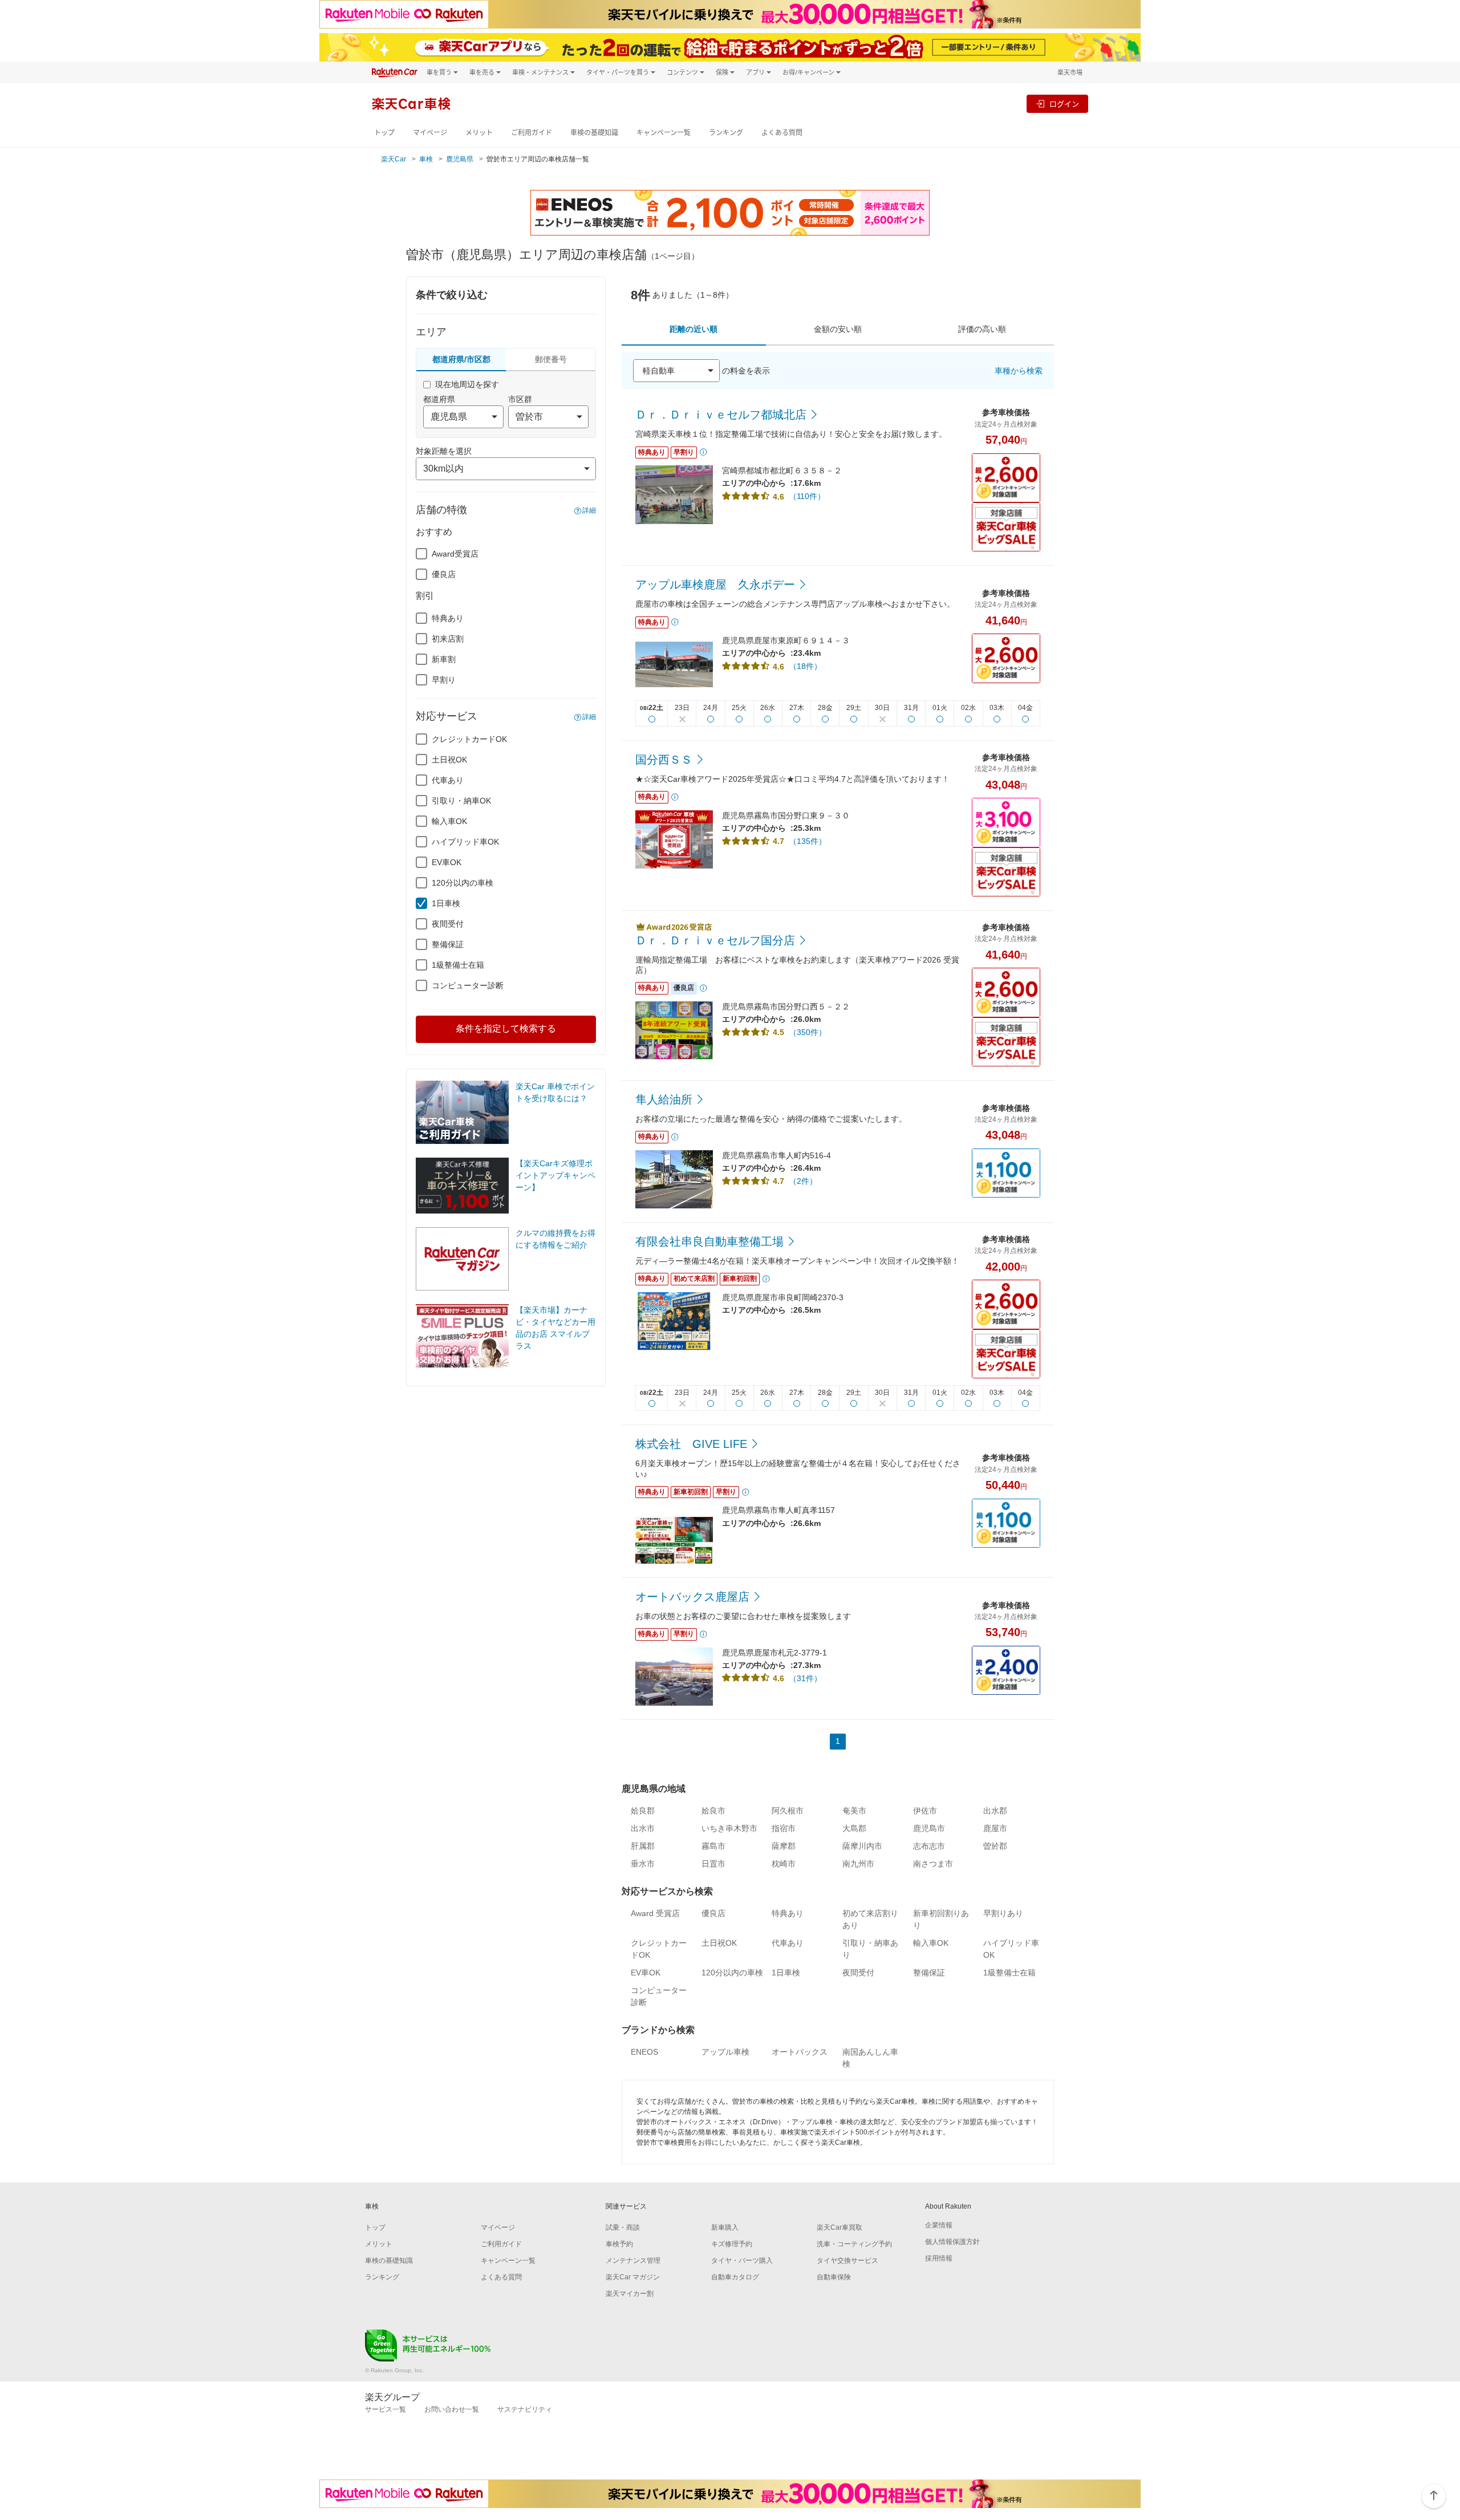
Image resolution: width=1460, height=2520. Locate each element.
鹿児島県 (460, 159)
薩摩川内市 (862, 1846)
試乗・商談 (623, 2227)
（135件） (808, 841)
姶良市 (713, 1811)
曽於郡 (995, 1846)
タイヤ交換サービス (847, 2261)
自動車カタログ (735, 2277)
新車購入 (725, 2227)
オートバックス (800, 2052)
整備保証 (448, 944)
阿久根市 (788, 1811)
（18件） (805, 666)
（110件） (807, 496)
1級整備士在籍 (458, 965)
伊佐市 (925, 1811)
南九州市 (858, 1864)
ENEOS (644, 2052)
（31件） (805, 1678)
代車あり (448, 780)
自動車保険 (834, 2277)
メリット (479, 133)
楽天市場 (1070, 72)
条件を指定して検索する (506, 1028)
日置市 (713, 1864)
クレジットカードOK (469, 739)
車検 (426, 159)
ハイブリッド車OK (465, 842)
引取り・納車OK (461, 801)
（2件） (803, 1181)
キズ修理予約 (732, 2244)
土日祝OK (449, 760)
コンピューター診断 (468, 985)
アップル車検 (725, 2052)
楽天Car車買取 (839, 2227)
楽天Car (394, 159)
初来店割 (448, 639)
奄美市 (854, 1811)
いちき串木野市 (729, 1828)
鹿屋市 (995, 1828)
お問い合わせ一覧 (452, 2409)
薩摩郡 (784, 1846)
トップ (384, 133)
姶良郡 (643, 1811)
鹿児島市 (929, 1828)
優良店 (444, 574)
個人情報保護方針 (952, 2242)
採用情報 (939, 2258)
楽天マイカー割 (630, 2294)
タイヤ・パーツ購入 (742, 2261)
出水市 (643, 1828)
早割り (444, 680)
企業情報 (939, 2225)
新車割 (444, 659)
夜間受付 (448, 924)
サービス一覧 (386, 2409)
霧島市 (713, 1846)
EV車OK (447, 862)
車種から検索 (1019, 371)
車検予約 (619, 2244)
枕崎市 (784, 1864)
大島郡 (854, 1828)
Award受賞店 (455, 554)
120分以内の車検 (463, 883)
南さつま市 (933, 1864)
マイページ (430, 133)
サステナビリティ (525, 2409)
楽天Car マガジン (633, 2277)
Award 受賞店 (655, 1913)
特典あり (448, 618)
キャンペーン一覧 (664, 133)
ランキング (726, 133)
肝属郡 (643, 1846)
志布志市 (929, 1846)
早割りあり (1003, 1913)
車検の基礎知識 (594, 133)
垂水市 (643, 1864)
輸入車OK (449, 821)
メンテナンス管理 (633, 2261)
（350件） (808, 1032)
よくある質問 (782, 133)
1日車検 (446, 903)
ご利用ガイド (532, 133)
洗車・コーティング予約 (854, 2244)
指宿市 (784, 1828)
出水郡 (995, 1811)
